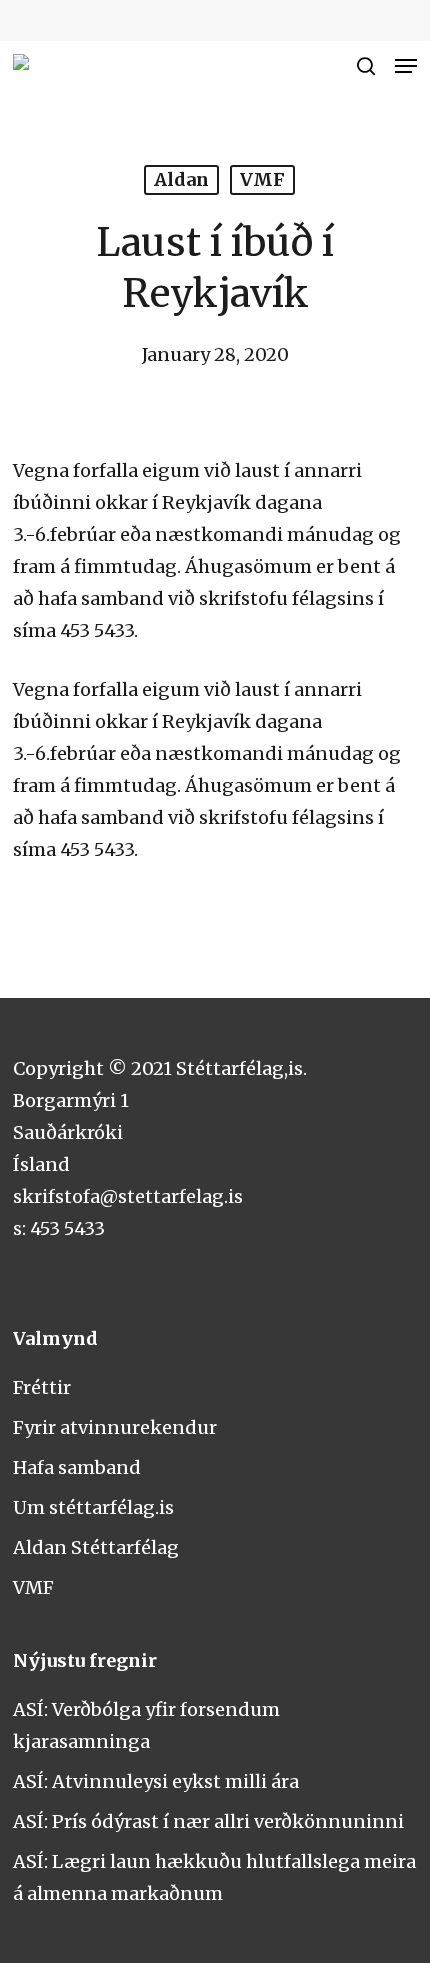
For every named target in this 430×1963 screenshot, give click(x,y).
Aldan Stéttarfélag (96, 1547)
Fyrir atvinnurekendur (115, 1427)
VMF (262, 179)
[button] (406, 66)
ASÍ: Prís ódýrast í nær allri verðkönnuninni (208, 1821)
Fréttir (42, 1387)
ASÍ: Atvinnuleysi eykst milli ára (156, 1781)
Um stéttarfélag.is (93, 1507)
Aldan (181, 179)
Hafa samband (77, 1467)
